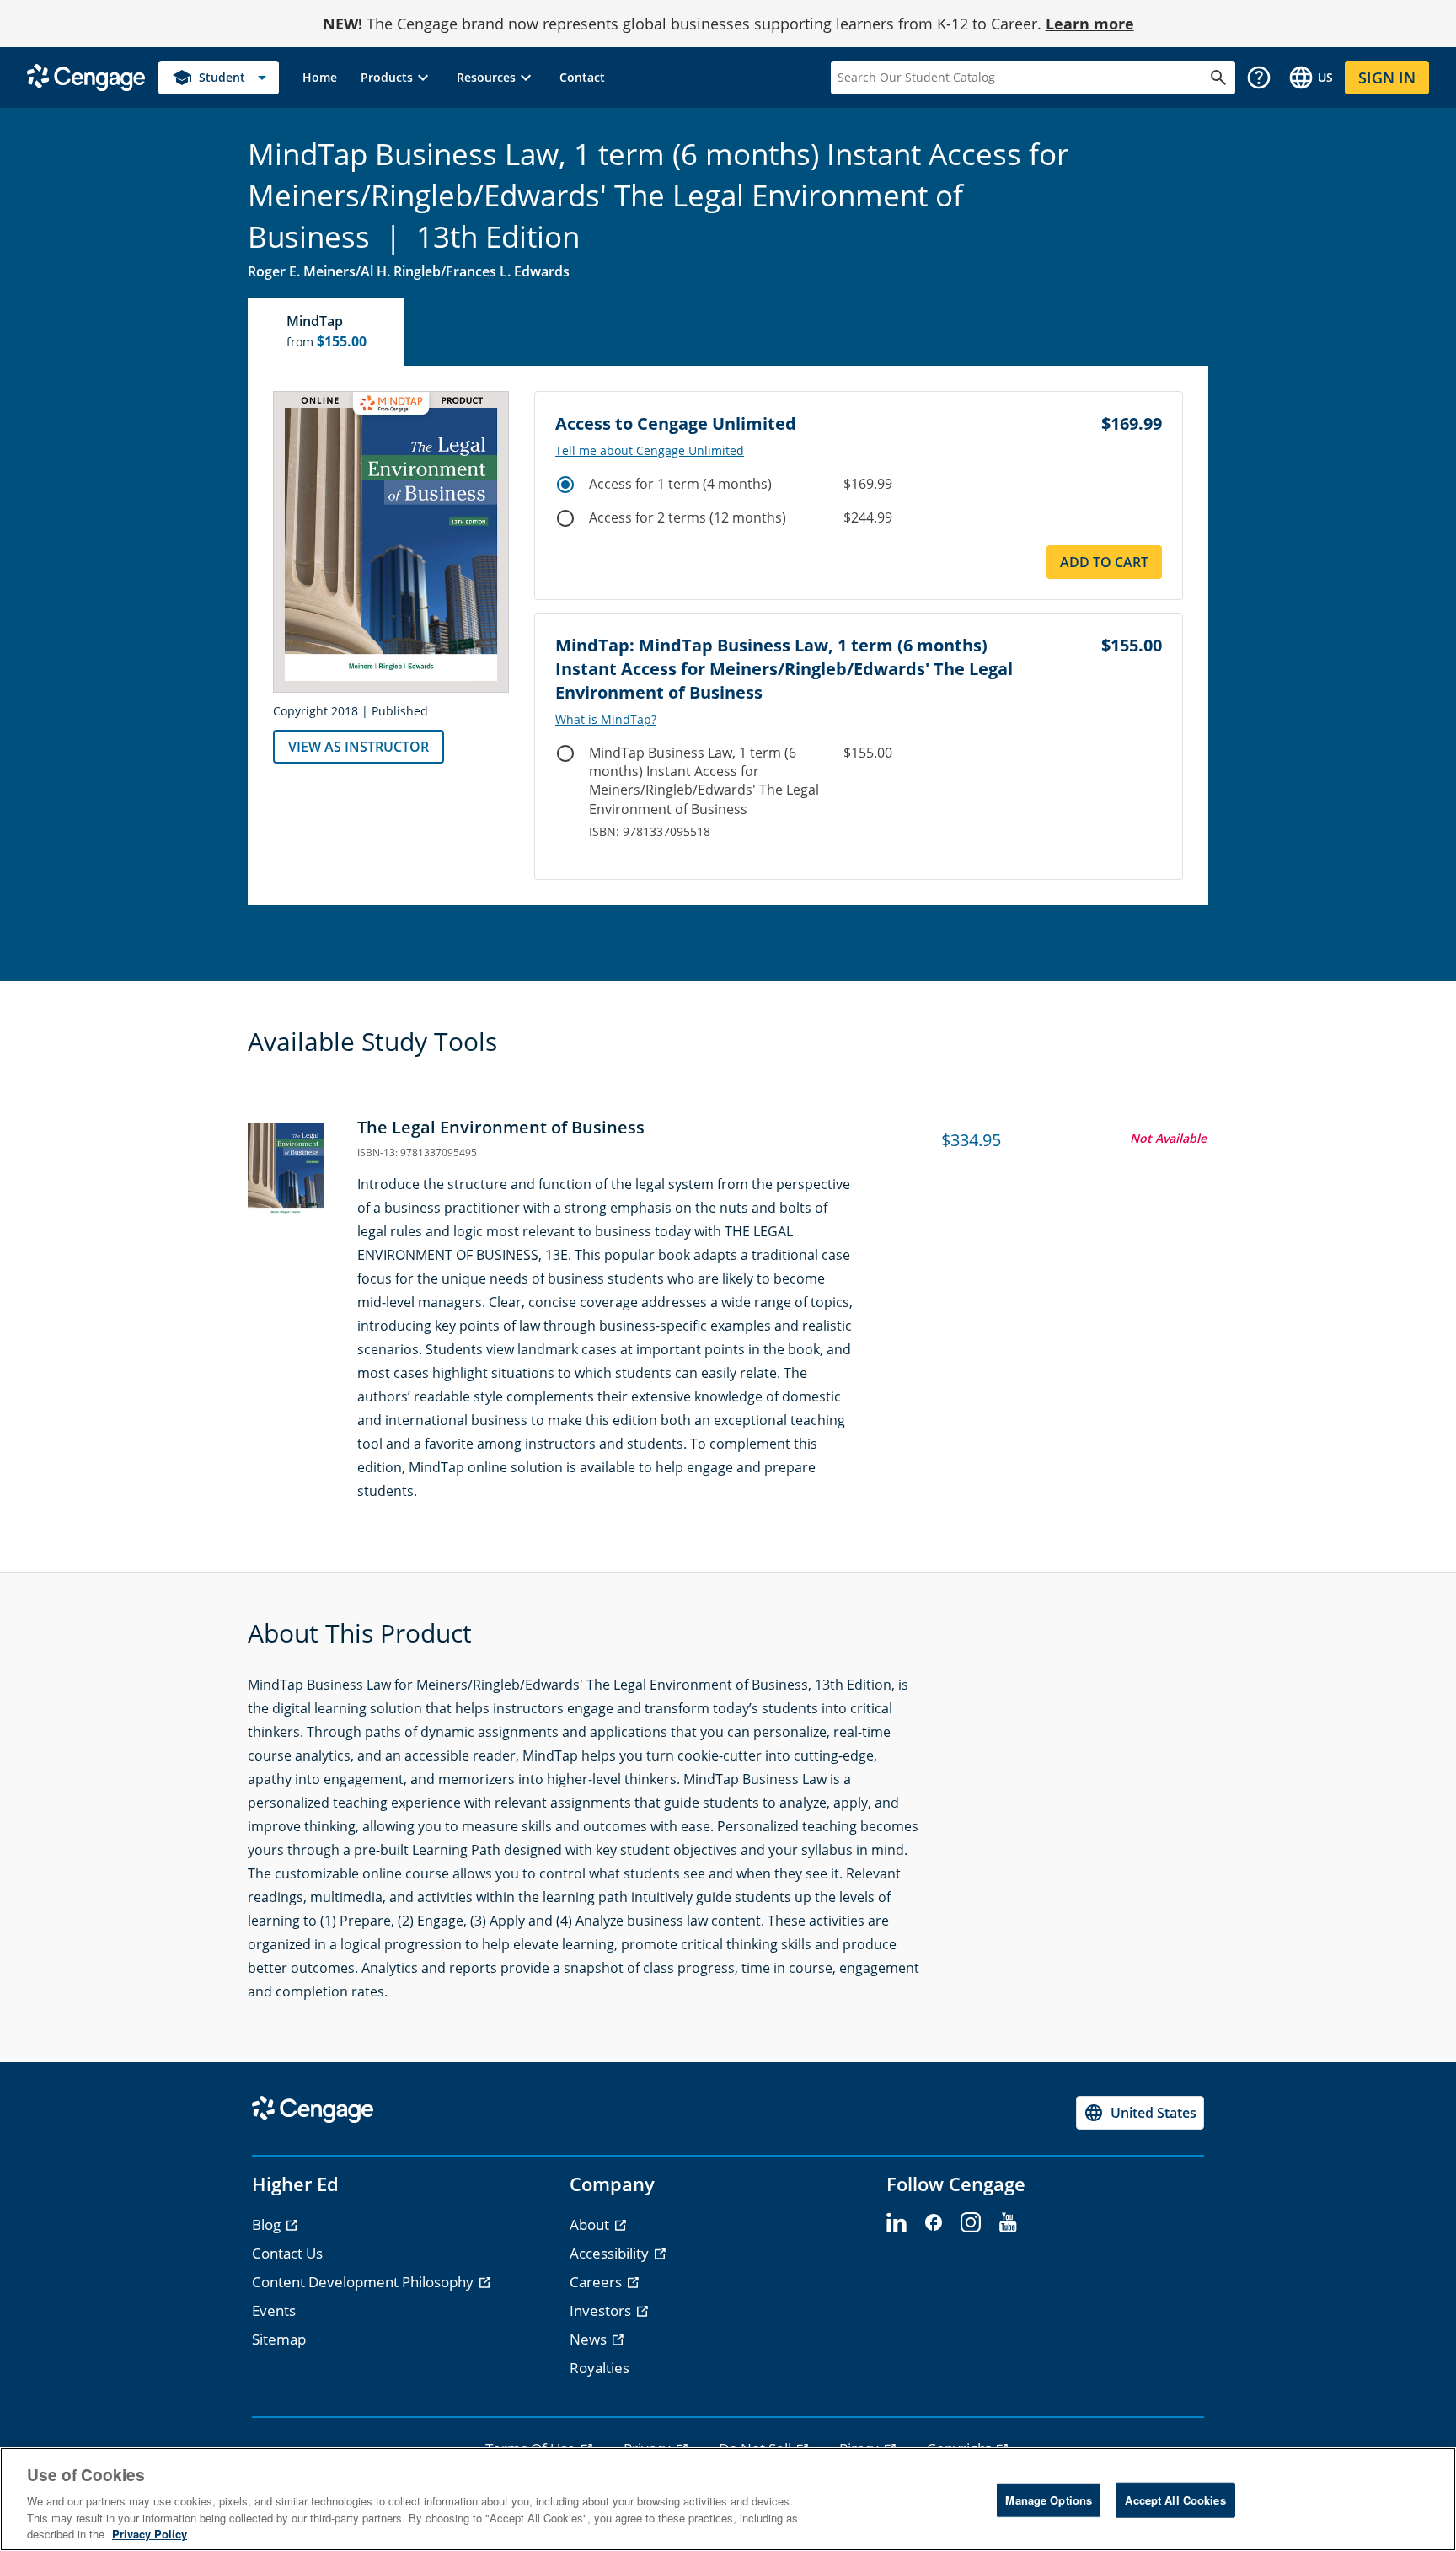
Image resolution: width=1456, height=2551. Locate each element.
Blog (268, 2224)
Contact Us (287, 2253)
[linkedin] (897, 2223)
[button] (397, 78)
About (591, 2224)
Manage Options (1049, 2500)
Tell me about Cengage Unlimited (650, 451)
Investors (602, 2310)
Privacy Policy (150, 2534)
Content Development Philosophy (364, 2282)
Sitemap (279, 2339)
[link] (320, 78)
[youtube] (1008, 2223)
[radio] (565, 485)
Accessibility (611, 2253)
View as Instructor (359, 747)
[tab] (327, 332)
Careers (597, 2282)
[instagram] (971, 2223)
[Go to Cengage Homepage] (86, 76)
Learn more (1090, 24)
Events (274, 2310)
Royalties (600, 2368)
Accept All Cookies (1175, 2500)
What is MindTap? (606, 720)
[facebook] (934, 2223)
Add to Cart (1104, 562)
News (590, 2339)
